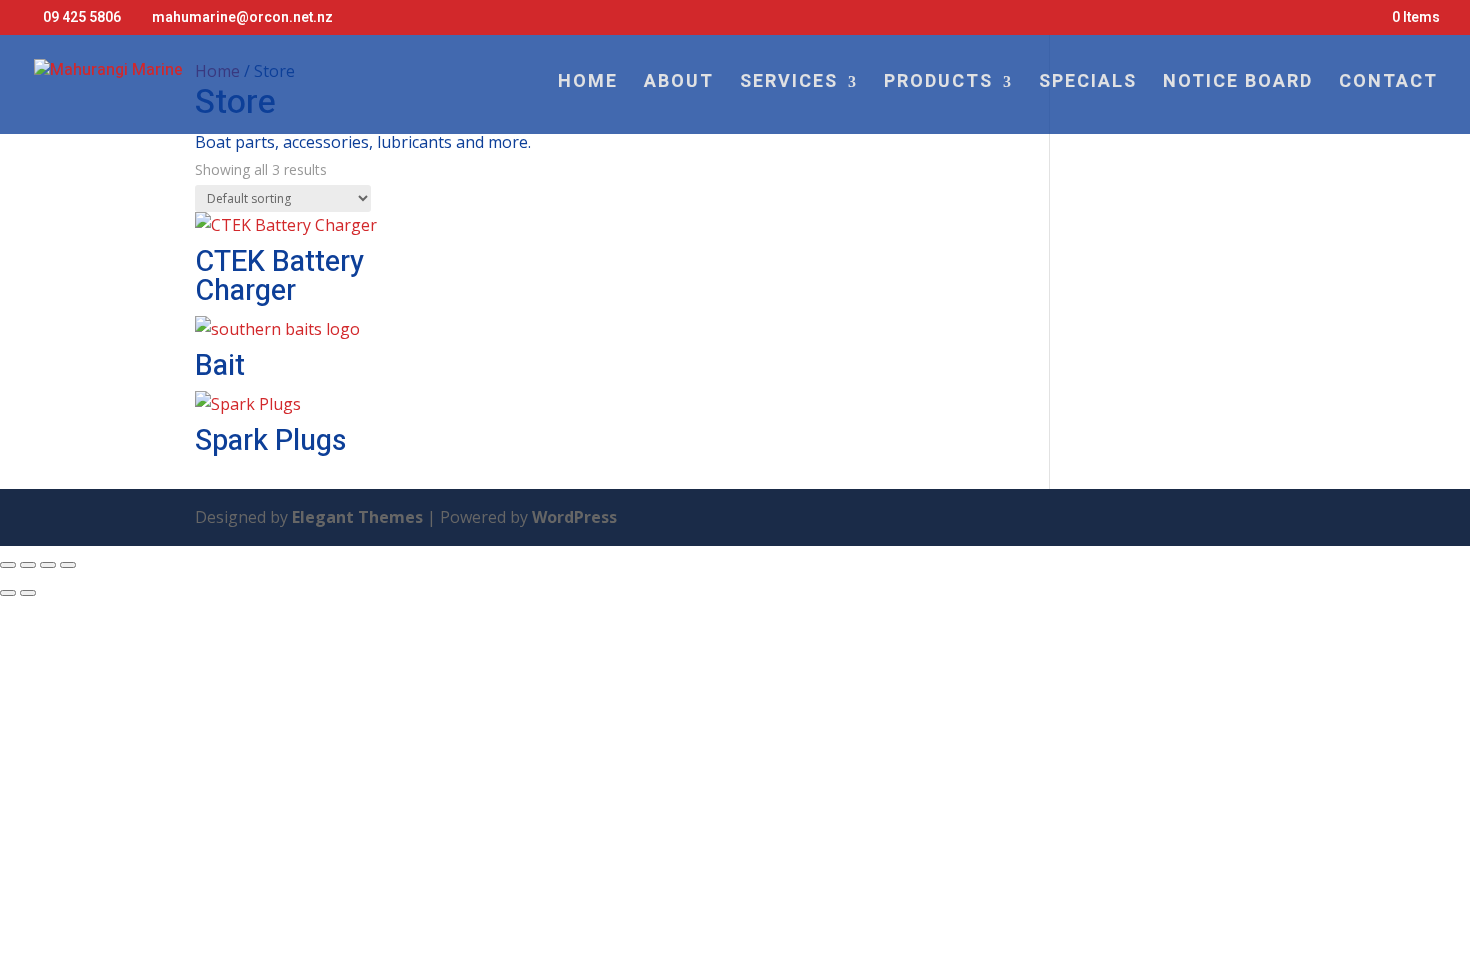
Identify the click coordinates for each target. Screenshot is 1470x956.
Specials (1088, 85)
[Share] (48, 565)
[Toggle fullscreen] (28, 565)
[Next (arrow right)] (28, 593)
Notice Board (1238, 85)
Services (789, 85)
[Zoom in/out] (8, 565)
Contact (1388, 85)
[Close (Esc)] (68, 565)
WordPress (574, 517)
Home (588, 85)
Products (938, 85)
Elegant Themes (357, 517)
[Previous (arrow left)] (8, 593)
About (679, 85)
